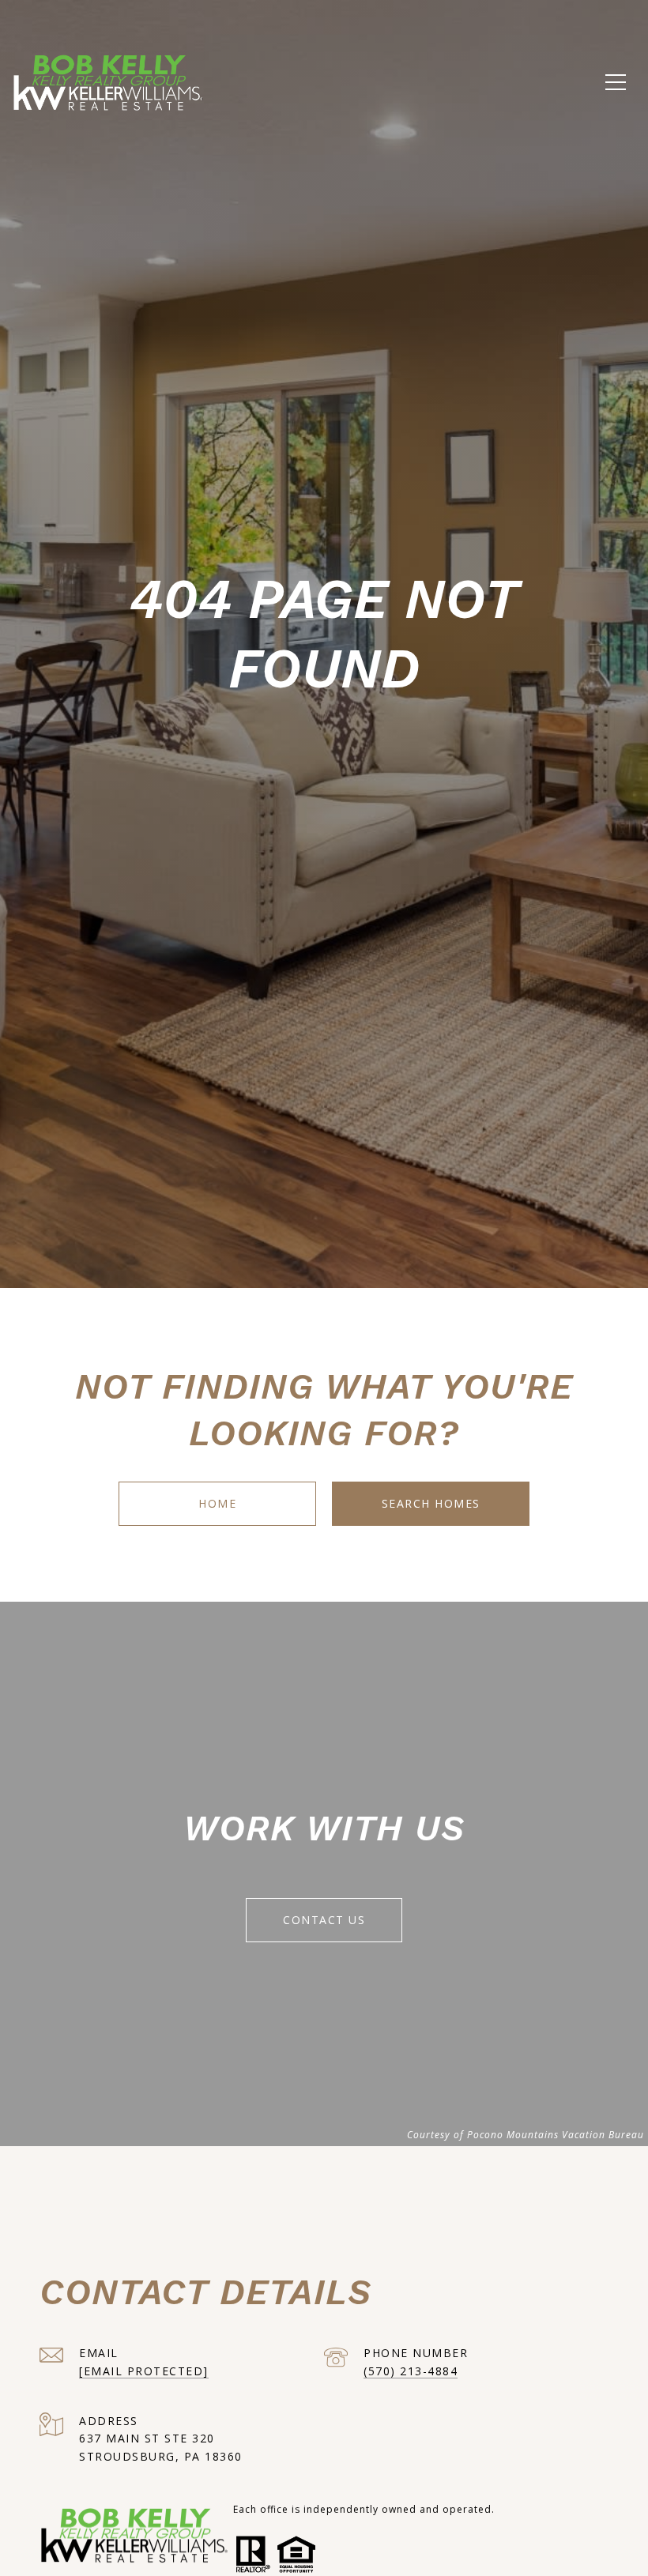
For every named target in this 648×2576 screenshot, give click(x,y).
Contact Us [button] (324, 1920)
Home (217, 1503)
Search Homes (431, 1503)
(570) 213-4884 (411, 2371)
